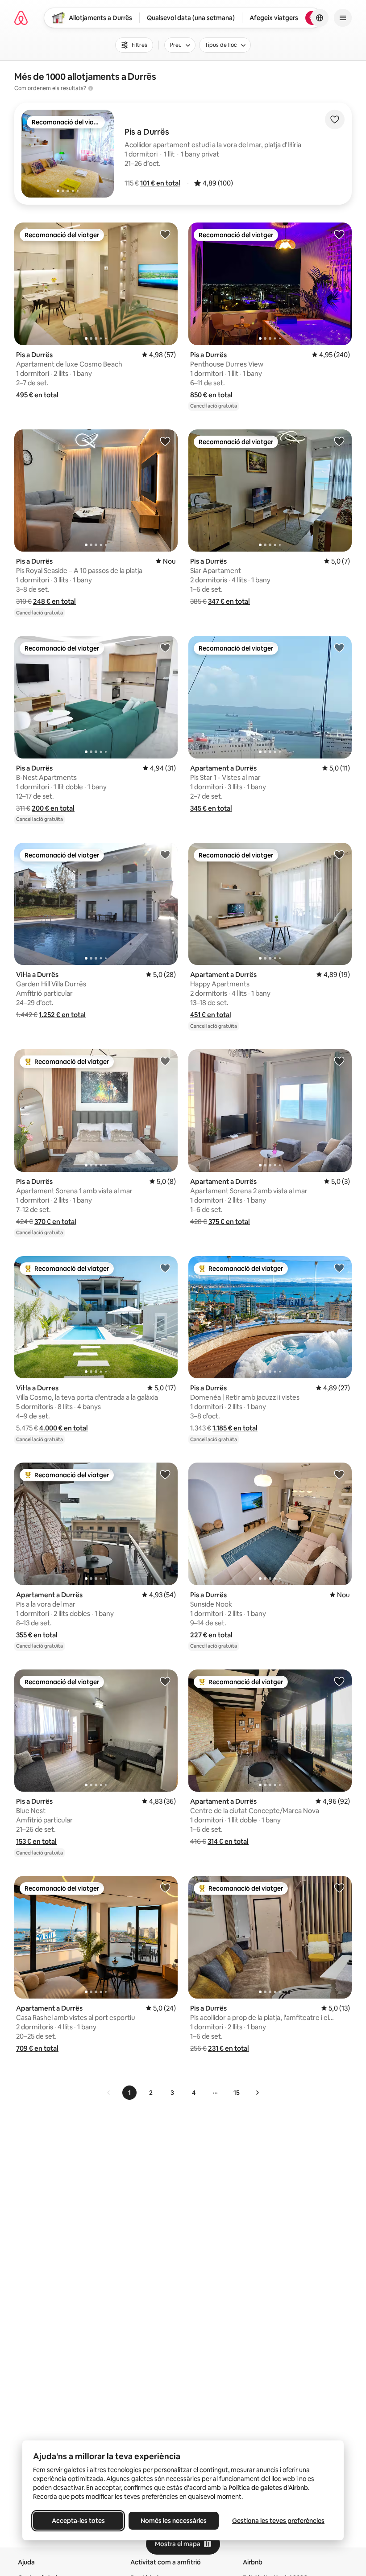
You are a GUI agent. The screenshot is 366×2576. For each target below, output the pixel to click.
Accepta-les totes (78, 2521)
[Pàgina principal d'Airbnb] (21, 18)
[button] (160, 183)
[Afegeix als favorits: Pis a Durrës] (165, 234)
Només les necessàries (174, 2521)
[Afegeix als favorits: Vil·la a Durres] (165, 1268)
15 (237, 2093)
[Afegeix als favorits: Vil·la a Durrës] (165, 854)
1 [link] (129, 2093)
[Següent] (257, 2093)
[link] (109, 2093)
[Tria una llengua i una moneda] (320, 18)
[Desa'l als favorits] (335, 120)
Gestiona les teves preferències (278, 2521)
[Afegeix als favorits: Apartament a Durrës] (339, 647)
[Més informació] (91, 88)
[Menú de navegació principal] (343, 18)
